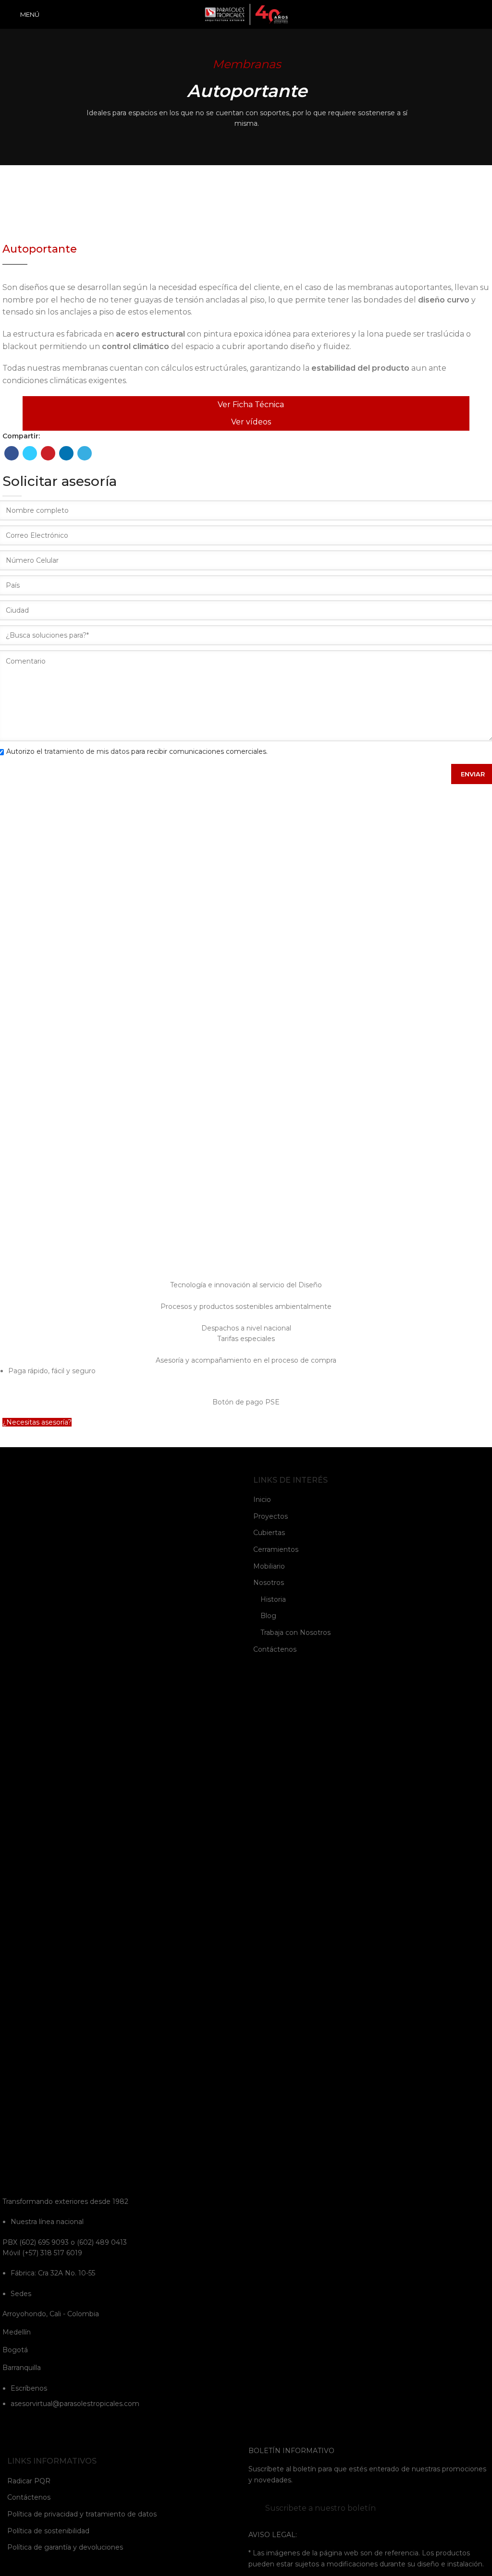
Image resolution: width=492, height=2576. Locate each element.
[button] (37, 1422)
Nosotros (269, 1583)
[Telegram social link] (85, 453)
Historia (273, 1599)
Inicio (262, 1500)
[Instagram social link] (21, 2426)
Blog (268, 1616)
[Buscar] (481, 14)
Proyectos (271, 1516)
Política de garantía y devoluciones (65, 2547)
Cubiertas (269, 1533)
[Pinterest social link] (48, 453)
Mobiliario (269, 1566)
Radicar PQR (29, 2481)
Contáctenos (275, 1649)
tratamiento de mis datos (87, 751)
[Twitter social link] (30, 453)
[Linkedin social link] (66, 453)
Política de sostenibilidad (48, 2531)
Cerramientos (276, 1549)
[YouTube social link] (34, 2426)
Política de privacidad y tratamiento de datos (82, 2514)
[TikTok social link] (71, 2426)
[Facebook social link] (12, 453)
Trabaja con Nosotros (295, 1633)
